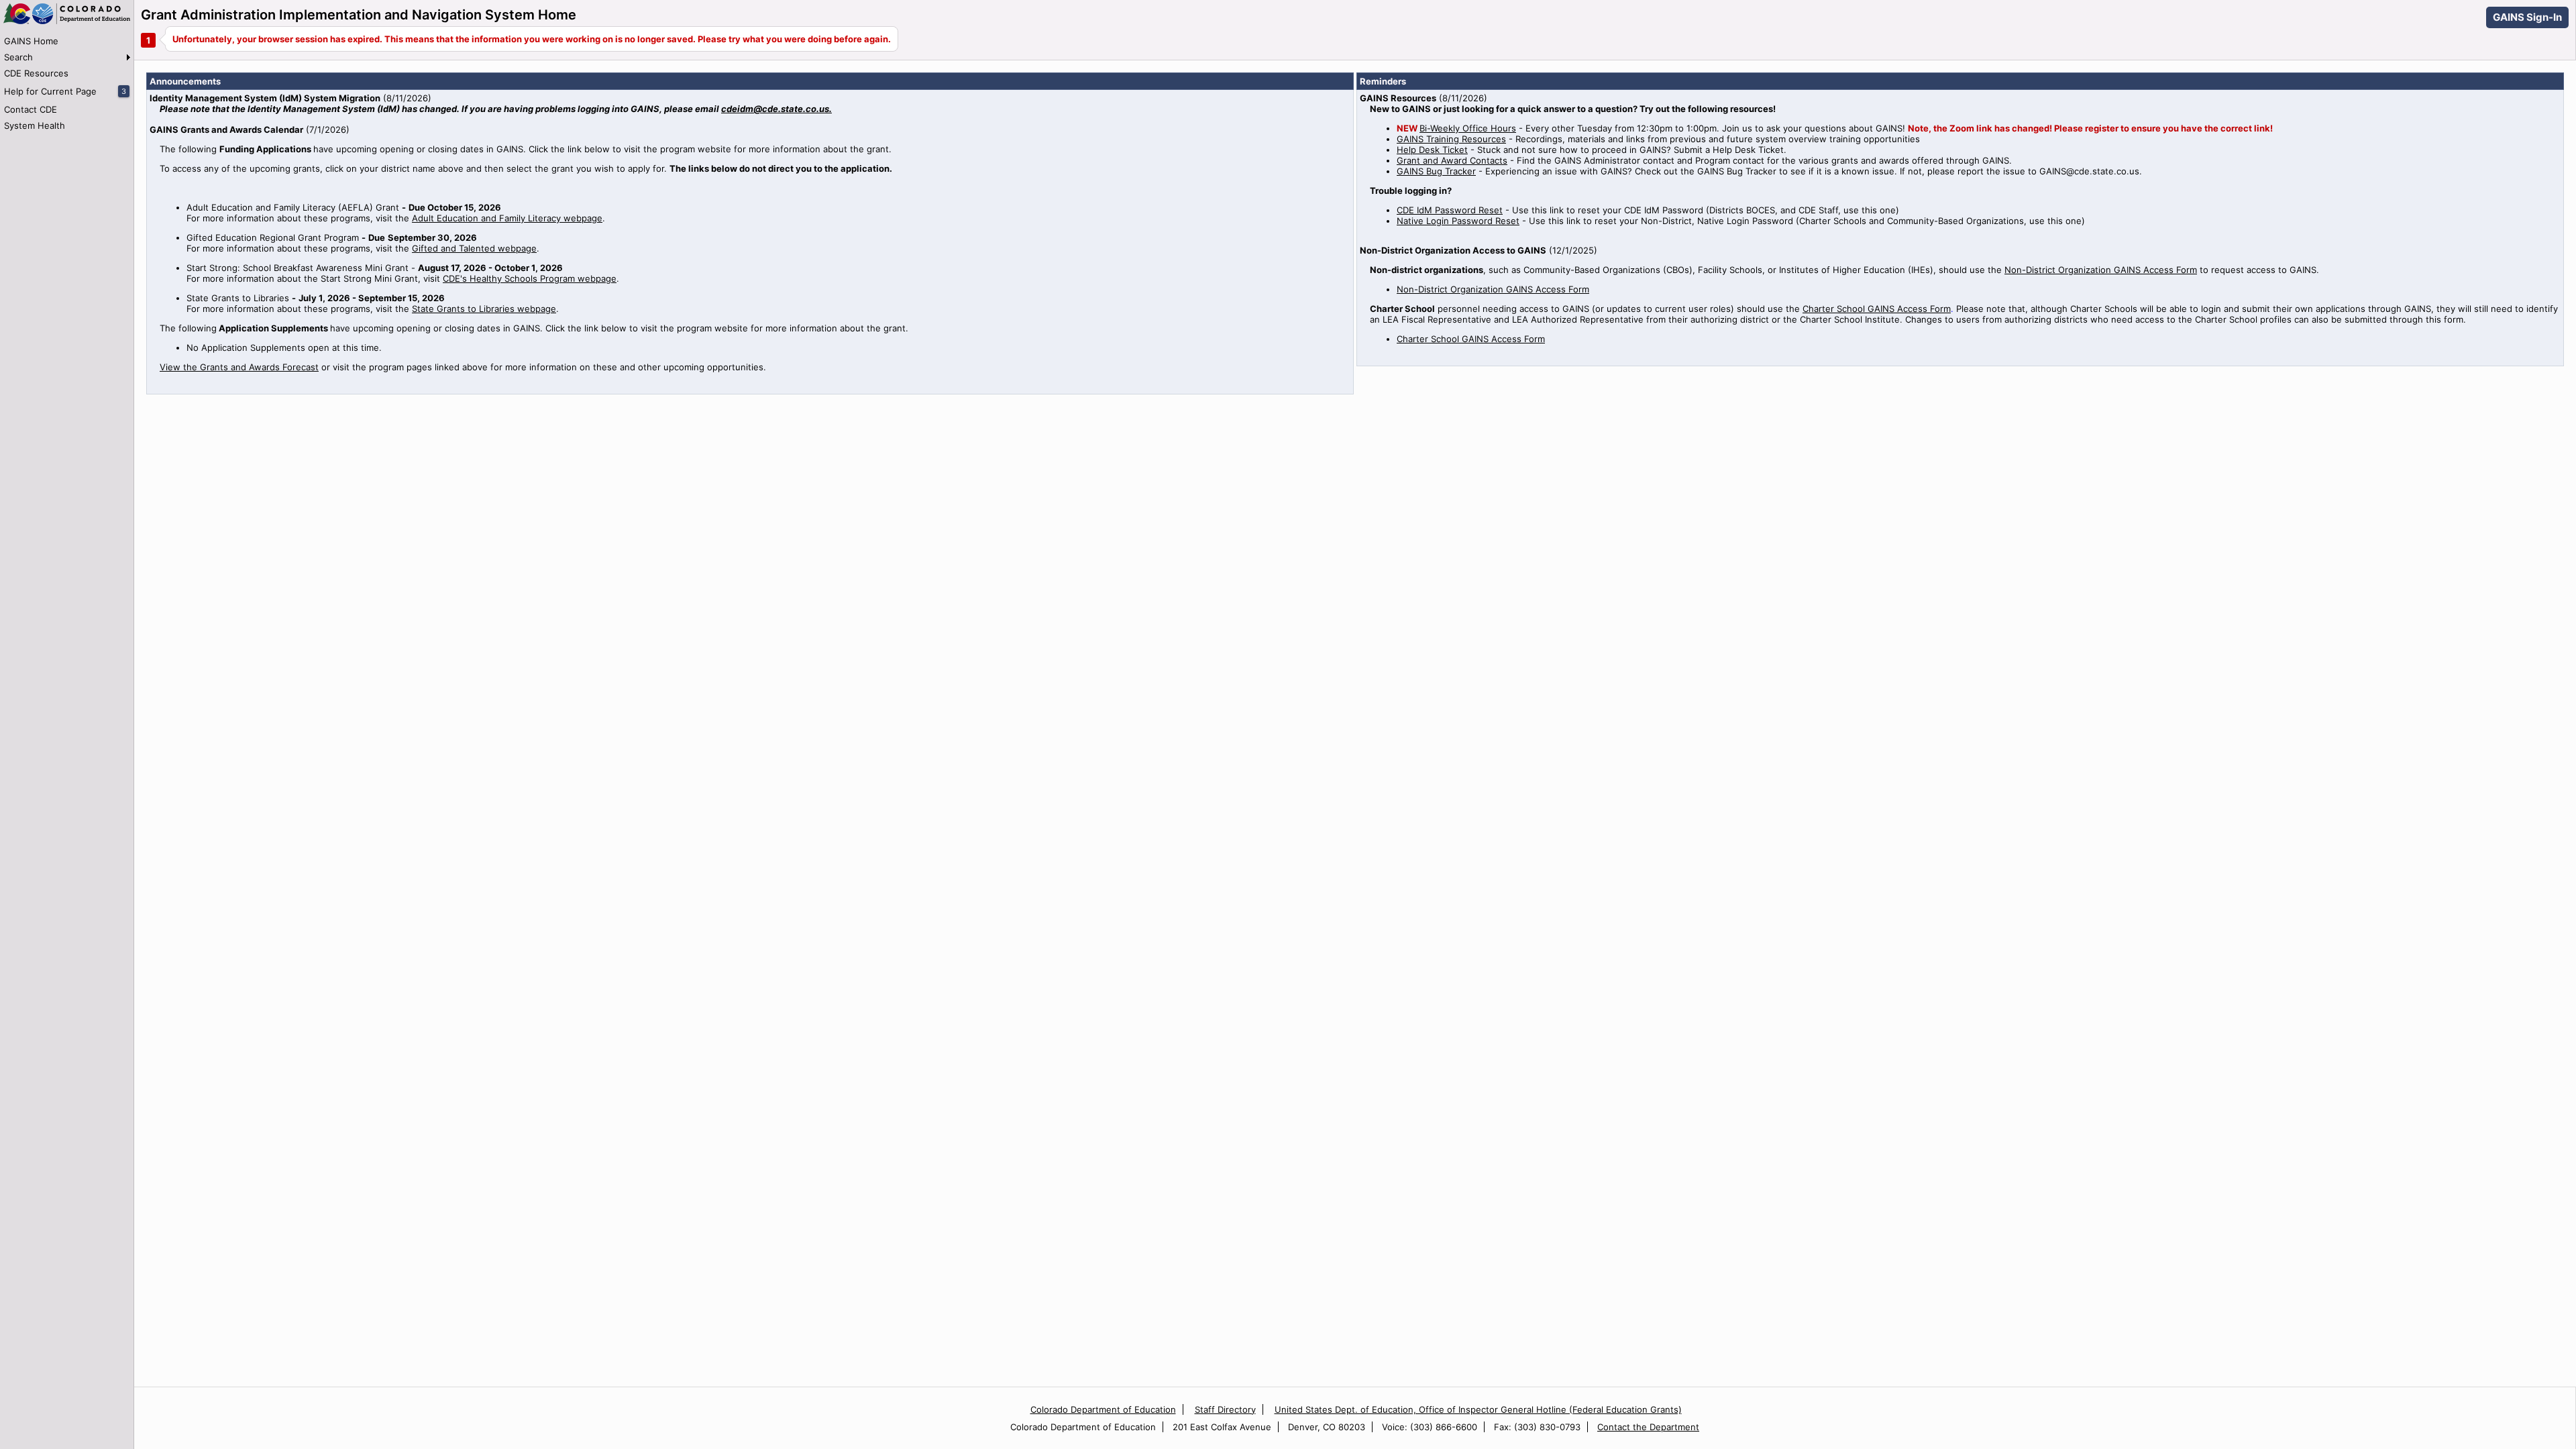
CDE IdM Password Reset (1450, 210)
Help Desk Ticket (1432, 150)
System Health (35, 125)
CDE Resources (36, 73)
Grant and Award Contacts (1452, 160)
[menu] (67, 83)
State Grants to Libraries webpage (484, 309)
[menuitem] (67, 41)
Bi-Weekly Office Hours (1468, 128)
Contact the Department (1648, 1427)
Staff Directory (1225, 1409)
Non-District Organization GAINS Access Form (2101, 270)
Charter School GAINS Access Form (1877, 309)
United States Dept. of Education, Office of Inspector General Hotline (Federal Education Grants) (1478, 1409)
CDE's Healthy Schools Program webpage (530, 278)
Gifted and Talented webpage (474, 248)
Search (18, 57)
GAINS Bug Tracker (1436, 171)
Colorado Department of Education (1103, 1409)
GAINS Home (31, 41)
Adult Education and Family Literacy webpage (507, 218)
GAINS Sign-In (2527, 17)
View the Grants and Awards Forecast (239, 367)
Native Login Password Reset (1458, 221)
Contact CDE (31, 109)
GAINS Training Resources (1451, 139)
